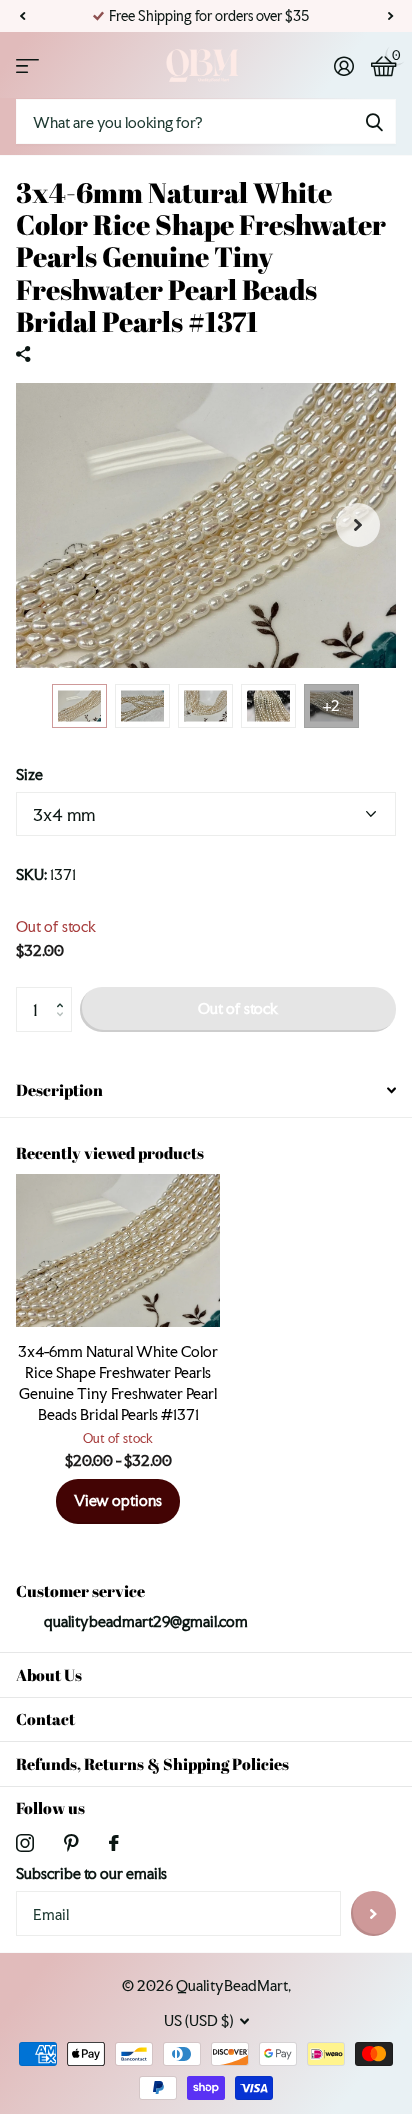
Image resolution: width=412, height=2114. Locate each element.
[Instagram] (25, 1843)
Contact (45, 1719)
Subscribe (373, 1913)
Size (29, 774)
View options (118, 1500)
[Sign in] (343, 66)
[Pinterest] (71, 1843)
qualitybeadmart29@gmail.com (146, 1621)
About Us (49, 1675)
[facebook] (114, 1843)
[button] (22, 16)
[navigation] (79, 706)
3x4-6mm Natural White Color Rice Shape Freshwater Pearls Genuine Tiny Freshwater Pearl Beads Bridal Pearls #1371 (118, 1383)
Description (59, 1090)
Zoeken (374, 121)
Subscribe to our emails (91, 1873)
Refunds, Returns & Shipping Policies (152, 1764)
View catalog (27, 65)
